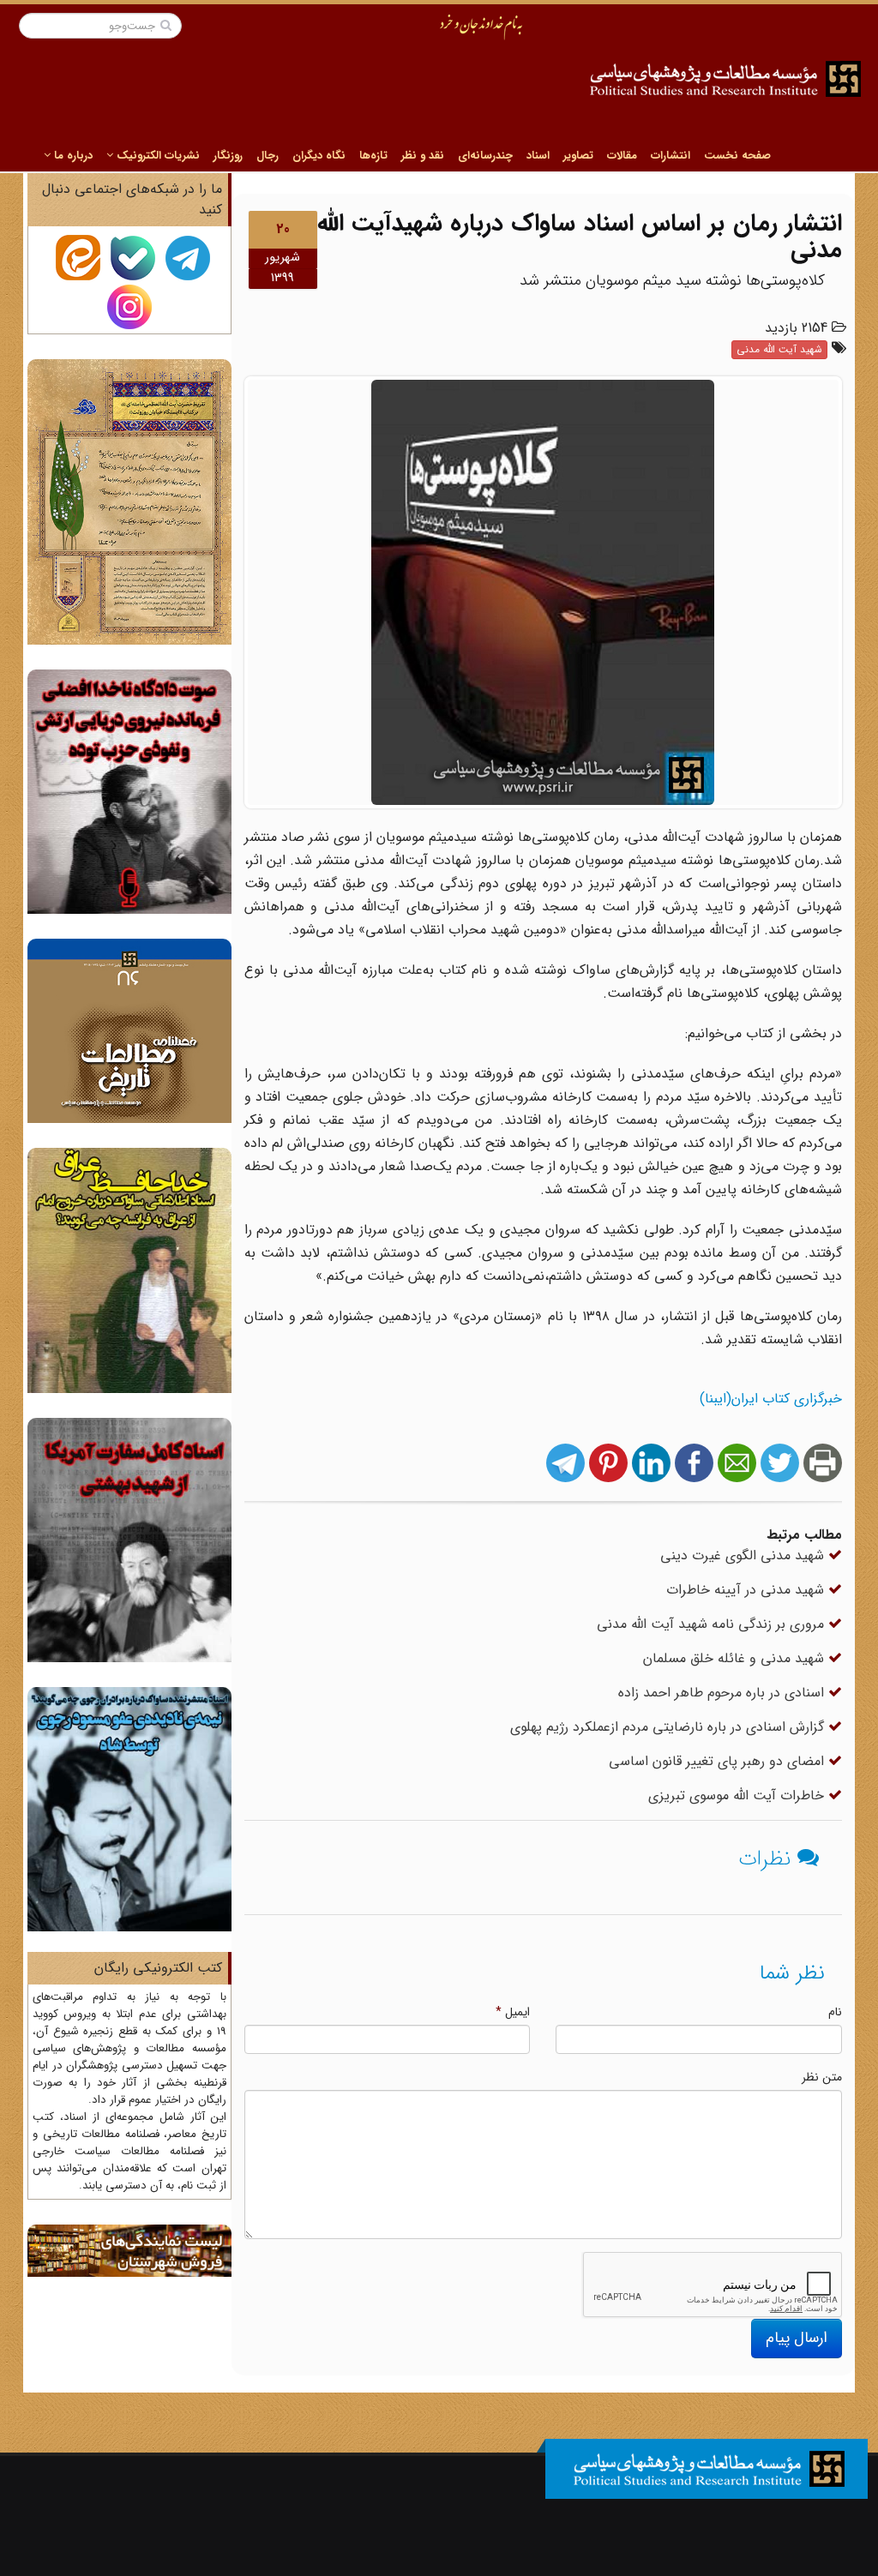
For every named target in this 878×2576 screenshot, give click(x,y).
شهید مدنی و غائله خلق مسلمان (736, 1658)
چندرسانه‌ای (485, 156)
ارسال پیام (797, 2338)
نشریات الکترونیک (156, 156)
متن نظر (822, 2077)
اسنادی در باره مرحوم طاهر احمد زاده (723, 1693)
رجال (268, 156)
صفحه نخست (737, 156)
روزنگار (228, 156)
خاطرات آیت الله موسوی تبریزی (738, 1795)
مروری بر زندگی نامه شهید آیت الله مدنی (713, 1624)
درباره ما (72, 156)
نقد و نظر (423, 156)
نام (835, 2012)
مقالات (622, 156)
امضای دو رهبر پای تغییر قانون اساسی (719, 1761)
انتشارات (671, 156)
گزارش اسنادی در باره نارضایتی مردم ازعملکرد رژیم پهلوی (669, 1727)
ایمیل (513, 2012)
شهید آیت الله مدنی (779, 349)
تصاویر (578, 156)
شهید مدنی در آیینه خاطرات (747, 1590)
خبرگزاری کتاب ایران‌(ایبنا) (771, 1399)
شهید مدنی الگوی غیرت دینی (744, 1555)
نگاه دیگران (319, 156)
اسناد (538, 156)
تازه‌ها (373, 156)
